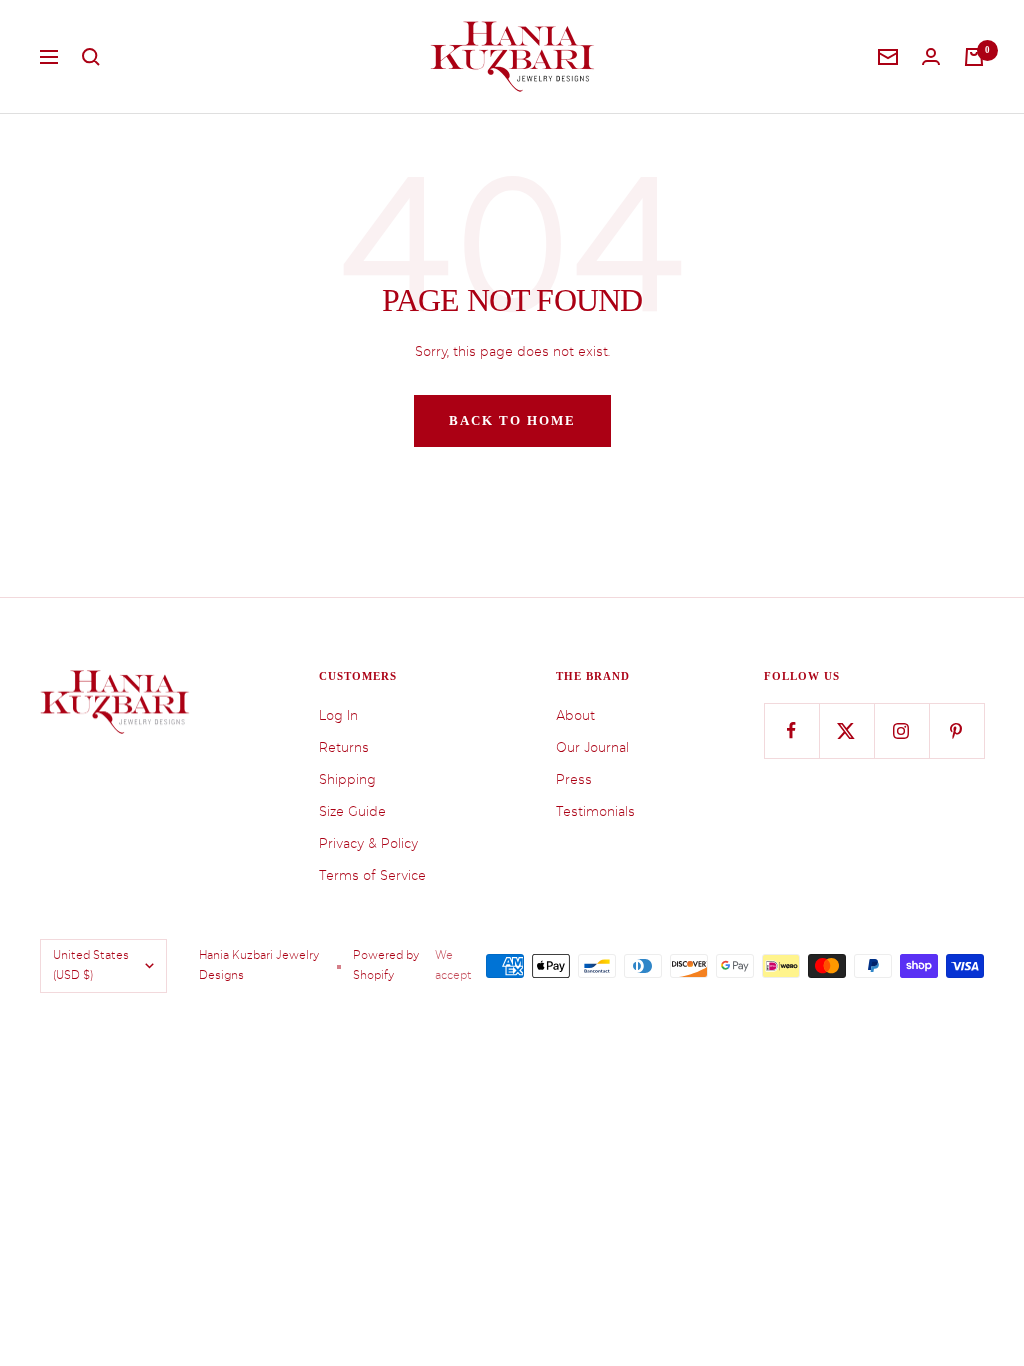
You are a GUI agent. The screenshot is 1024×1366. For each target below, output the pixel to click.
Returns (344, 747)
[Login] (931, 56)
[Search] (91, 57)
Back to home (512, 420)
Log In (338, 715)
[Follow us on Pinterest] (956, 730)
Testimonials (595, 811)
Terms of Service (372, 875)
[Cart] (974, 57)
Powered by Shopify (386, 965)
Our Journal (592, 747)
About (575, 715)
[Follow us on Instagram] (901, 730)
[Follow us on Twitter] (846, 730)
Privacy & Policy (368, 843)
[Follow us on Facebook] (791, 730)
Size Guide (352, 811)
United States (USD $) (91, 965)
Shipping (347, 779)
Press (574, 779)
